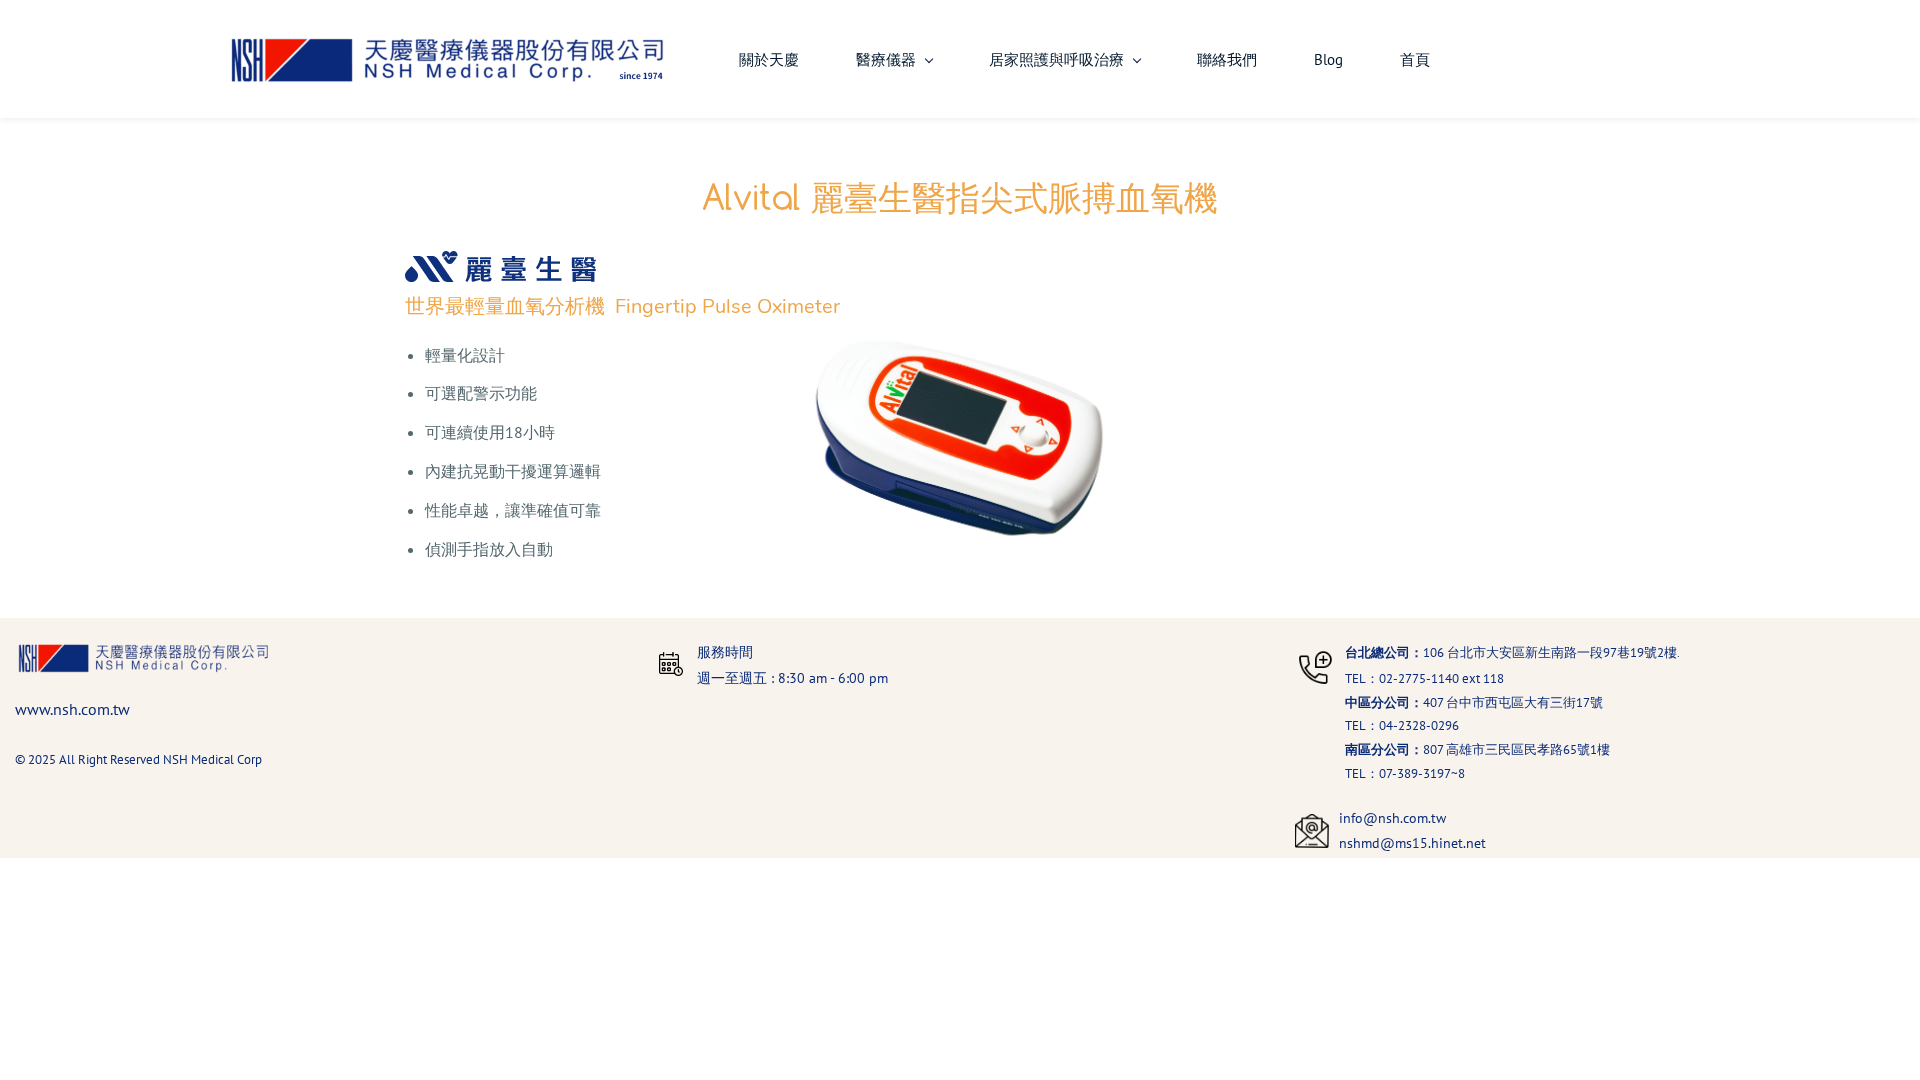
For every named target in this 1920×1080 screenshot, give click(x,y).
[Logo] (446, 59)
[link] (143, 654)
